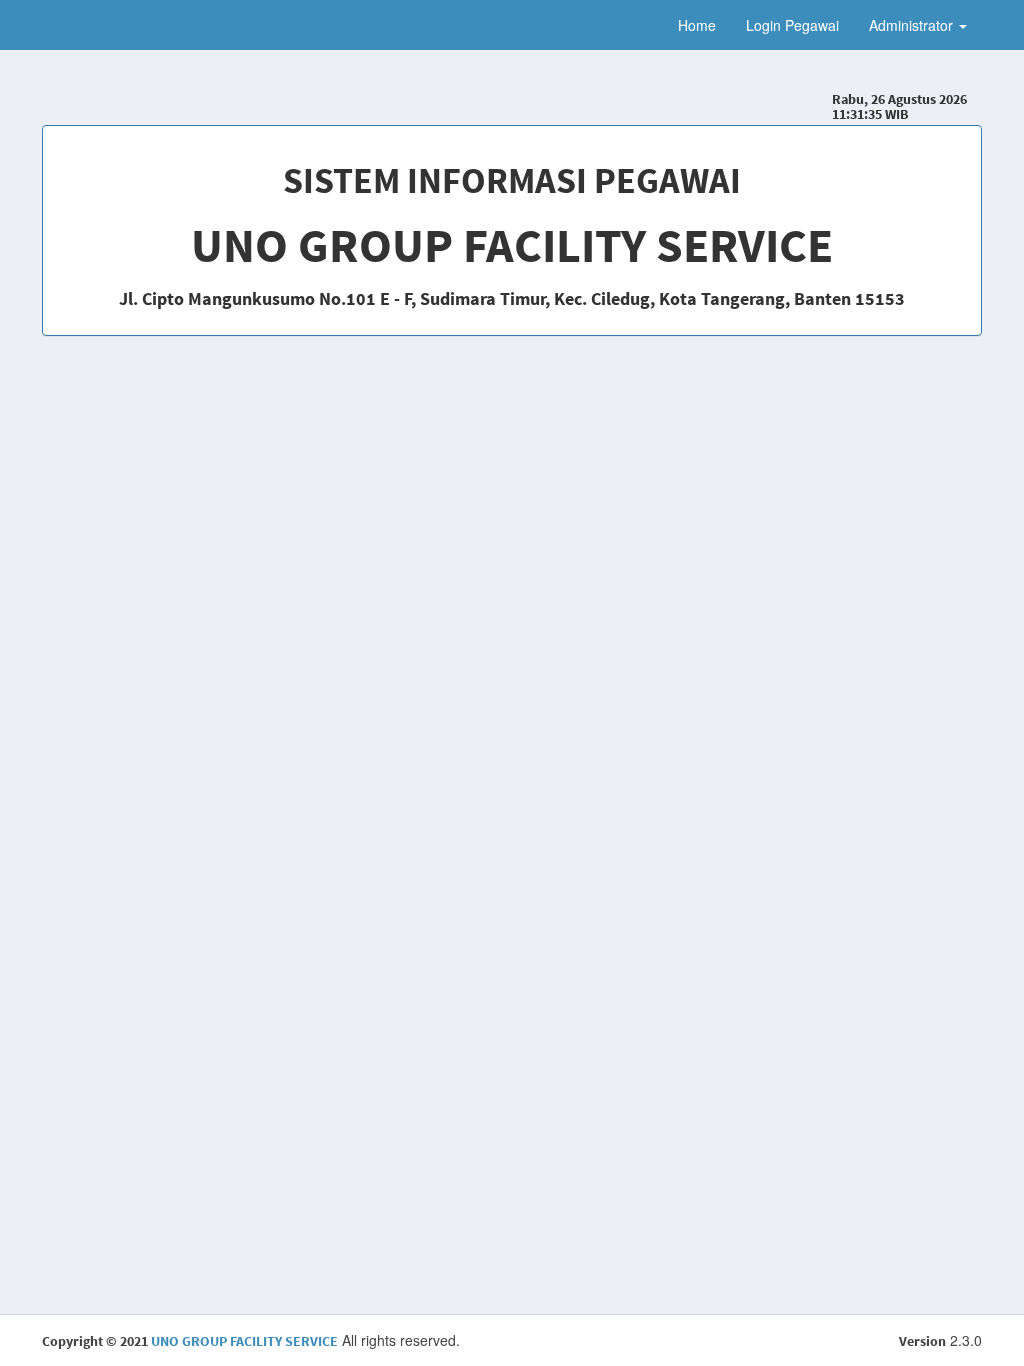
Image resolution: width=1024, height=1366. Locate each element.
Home (697, 25)
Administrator (913, 25)
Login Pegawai (792, 25)
